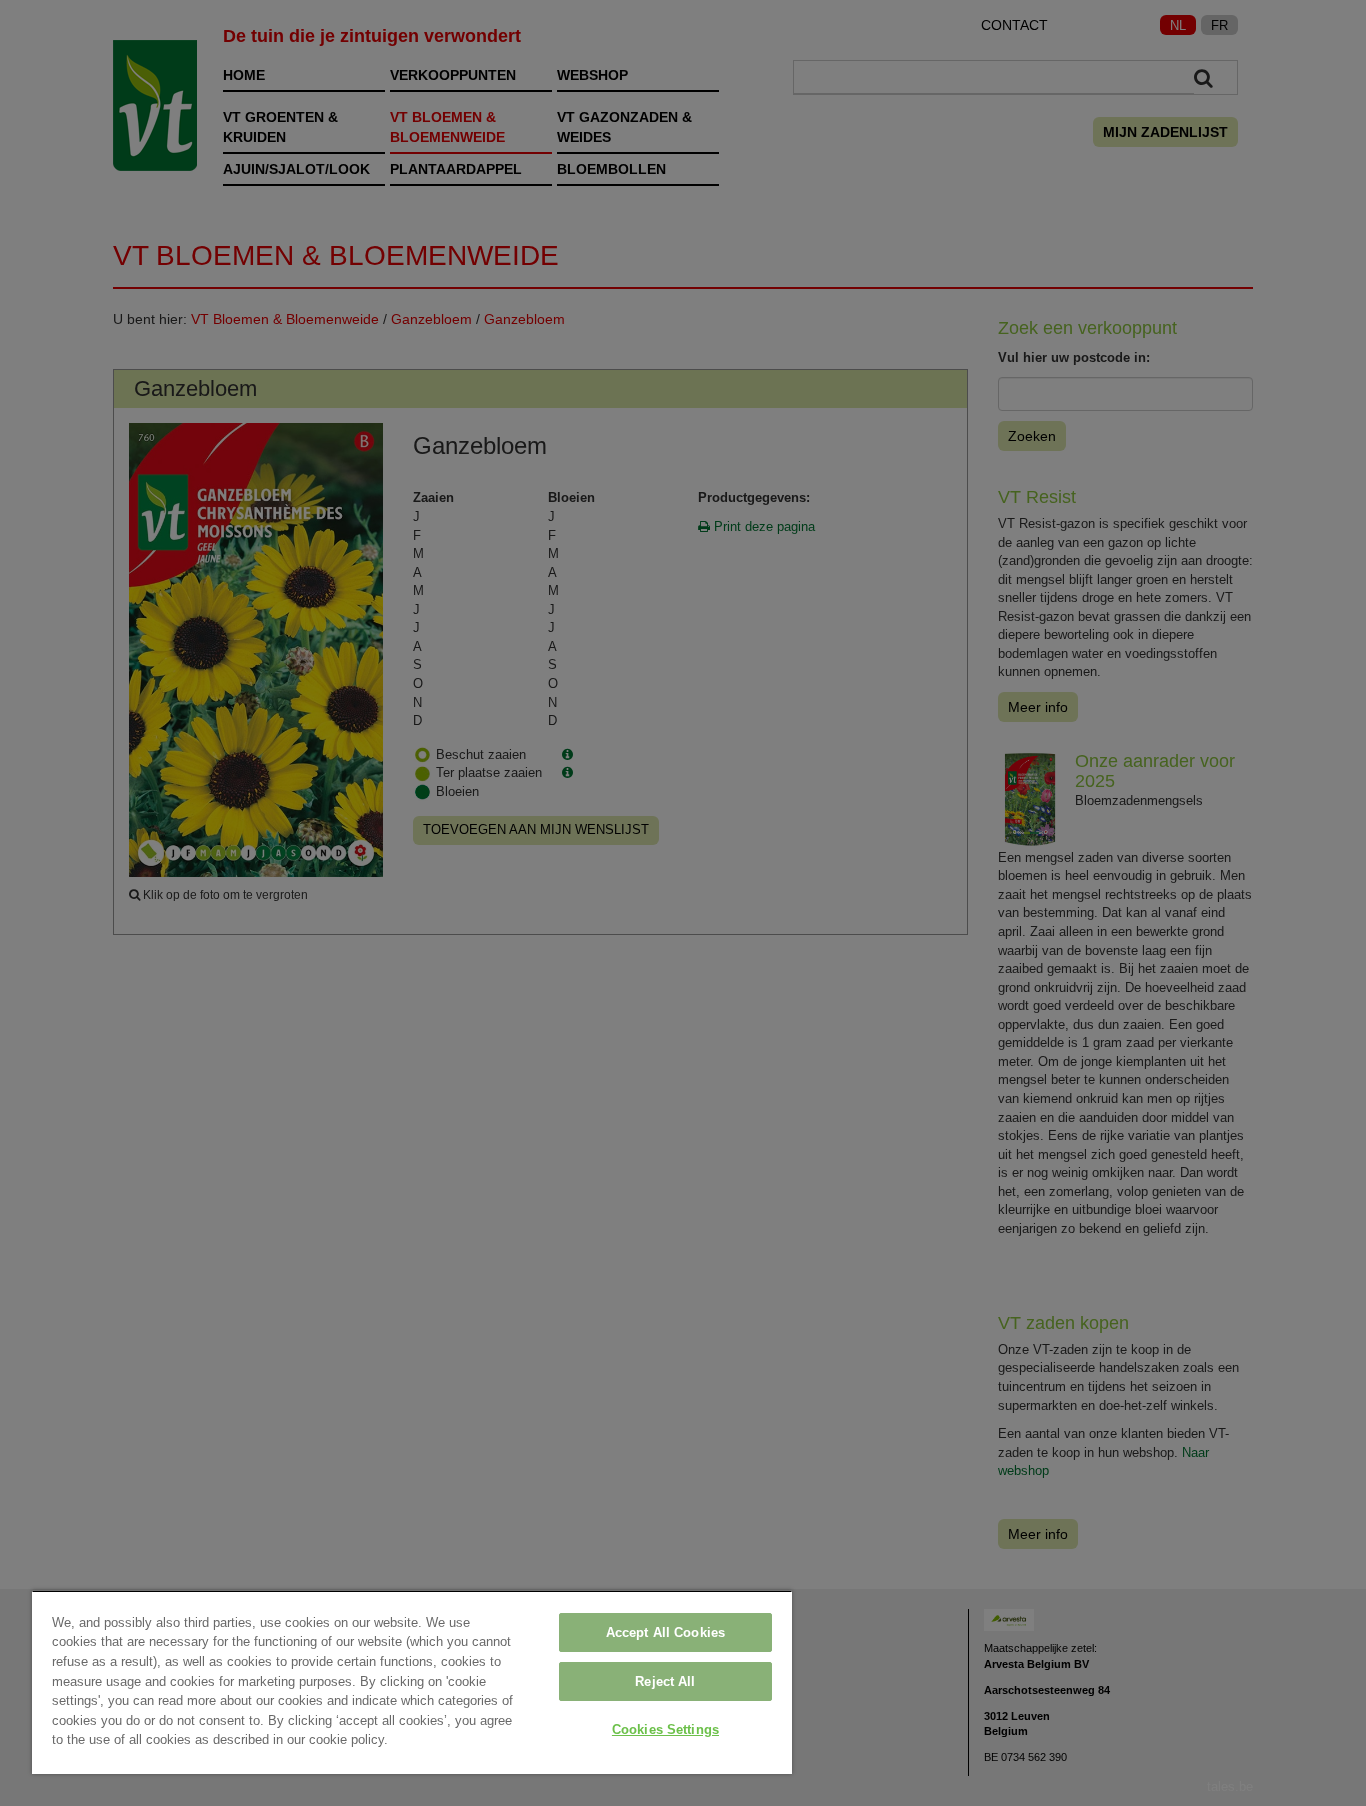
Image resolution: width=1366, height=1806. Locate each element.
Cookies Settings (665, 1729)
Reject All (665, 1681)
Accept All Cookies (665, 1632)
